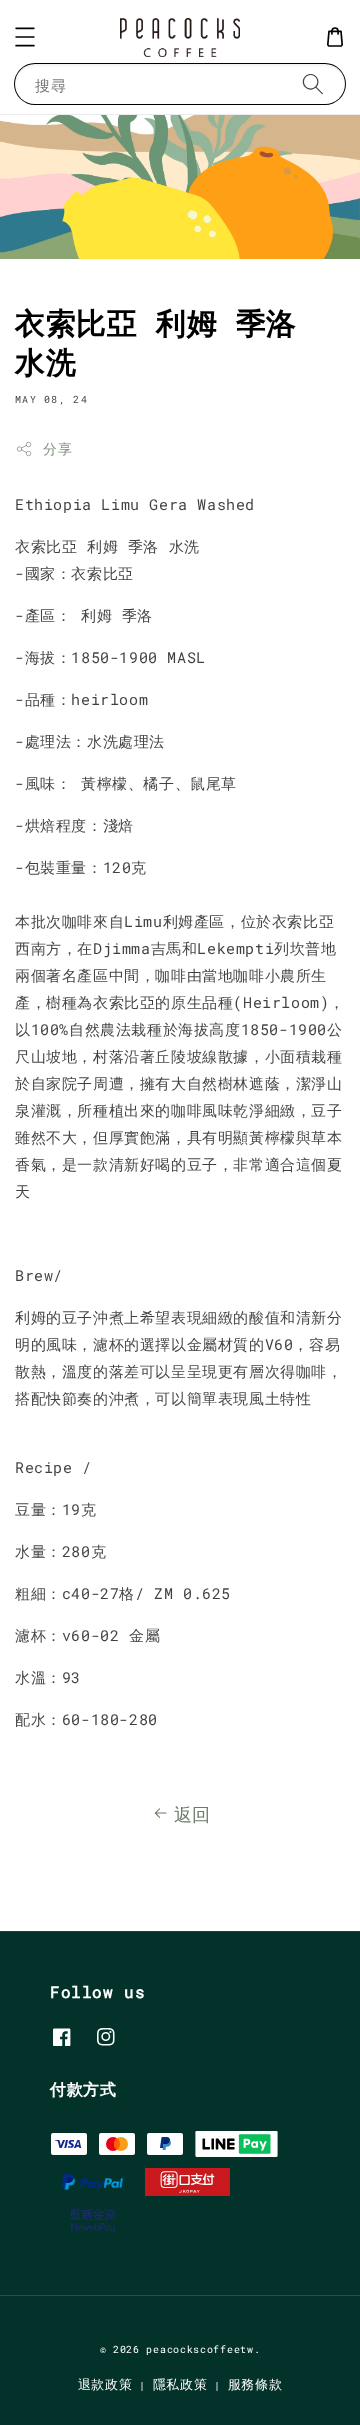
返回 (192, 1814)
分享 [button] (57, 448)
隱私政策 (180, 2384)
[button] (25, 37)
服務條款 (255, 2384)
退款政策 (105, 2384)
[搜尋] (313, 83)
